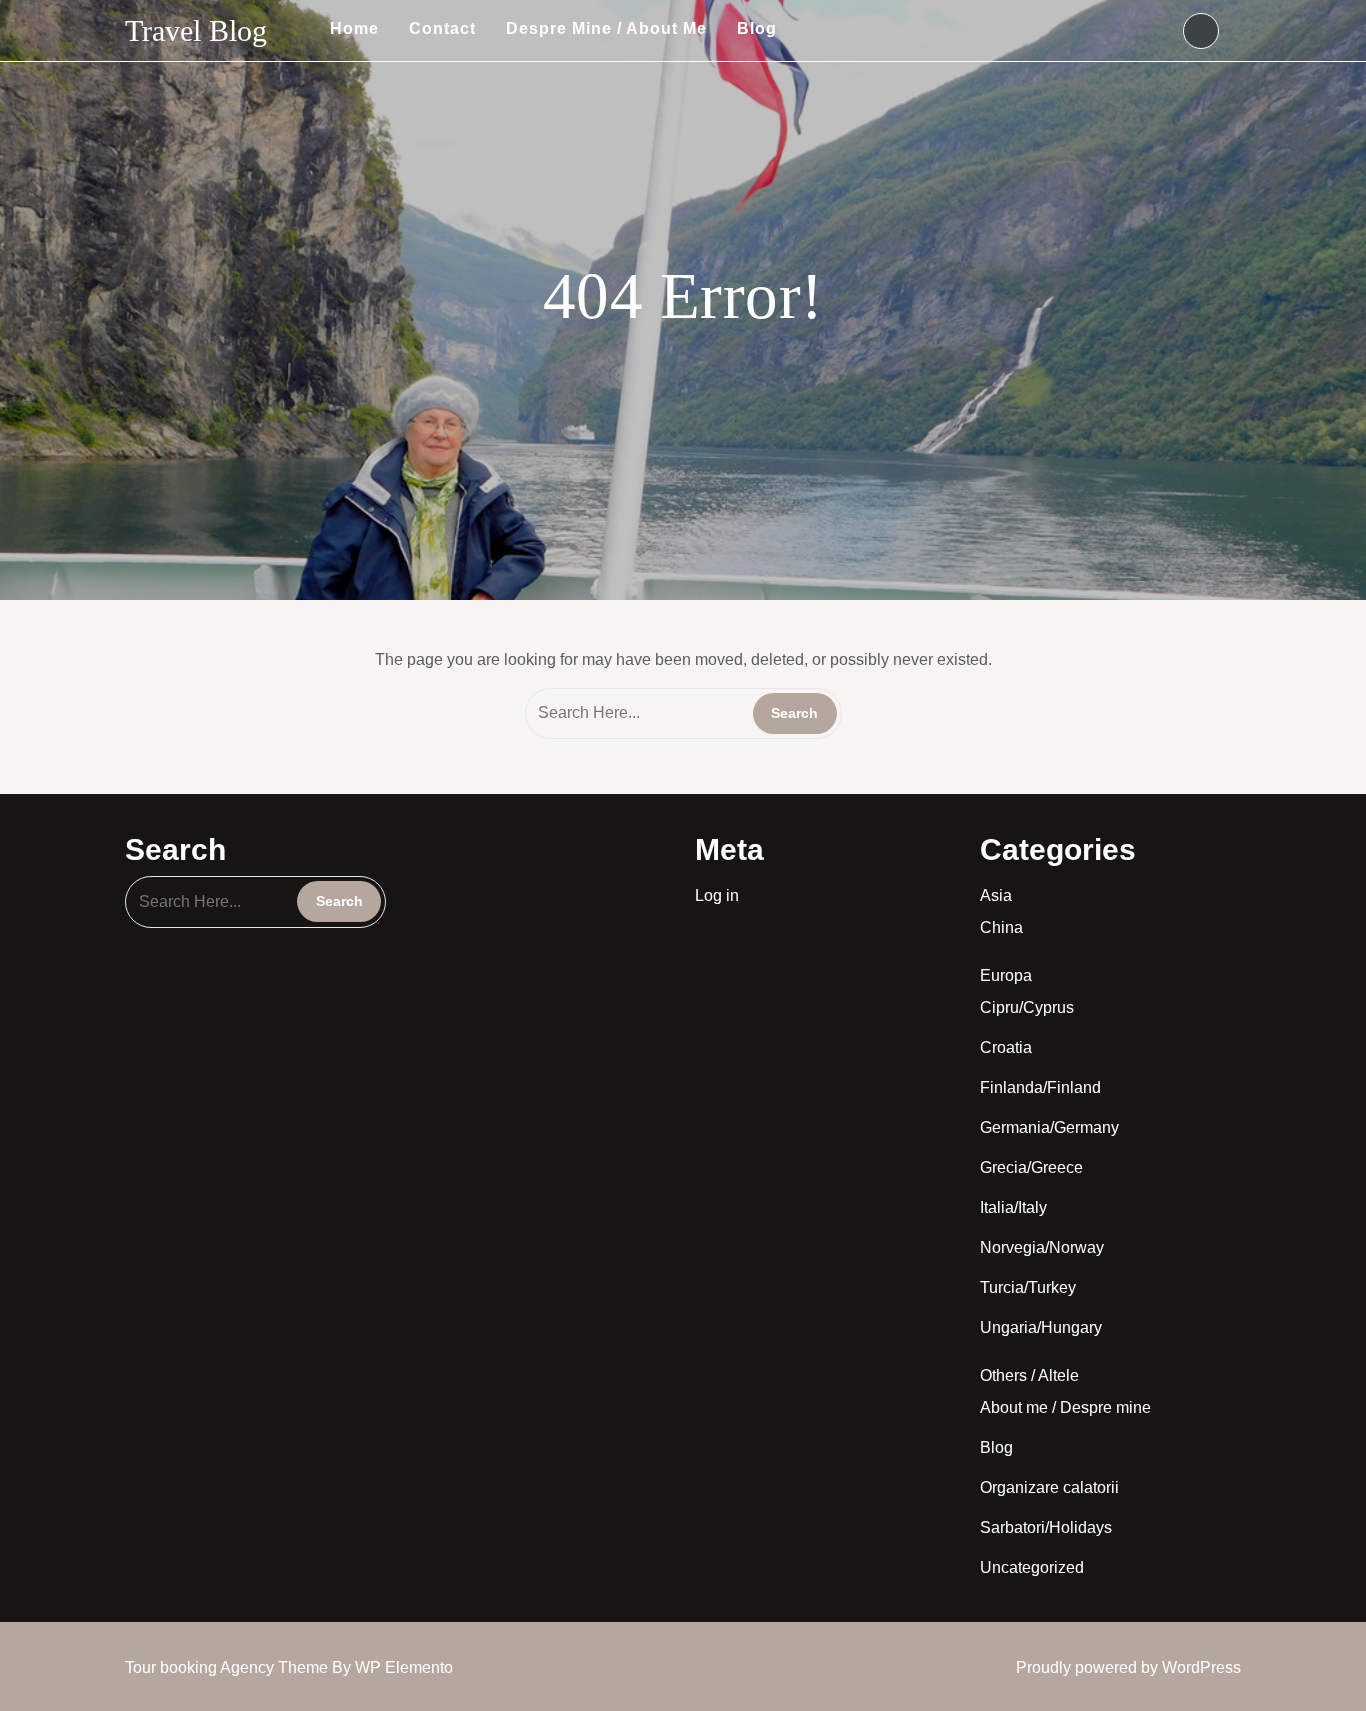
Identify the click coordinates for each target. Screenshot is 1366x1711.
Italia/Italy (1013, 1207)
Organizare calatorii (1049, 1487)
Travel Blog (196, 30)
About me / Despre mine (1065, 1407)
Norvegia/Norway (1042, 1247)
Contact (442, 28)
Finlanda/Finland (1040, 1087)
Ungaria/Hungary (1041, 1327)
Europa (1006, 975)
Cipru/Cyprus (1027, 1007)
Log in (717, 895)
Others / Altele (1029, 1375)
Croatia (1006, 1047)
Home (354, 28)
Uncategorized (1032, 1567)
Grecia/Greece (1031, 1167)
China (1001, 927)
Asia (996, 895)
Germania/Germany (1049, 1127)
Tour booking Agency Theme (228, 1667)
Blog (757, 28)
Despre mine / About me (606, 28)
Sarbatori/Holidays (1046, 1527)
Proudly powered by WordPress (1128, 1667)
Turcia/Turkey (1028, 1287)
